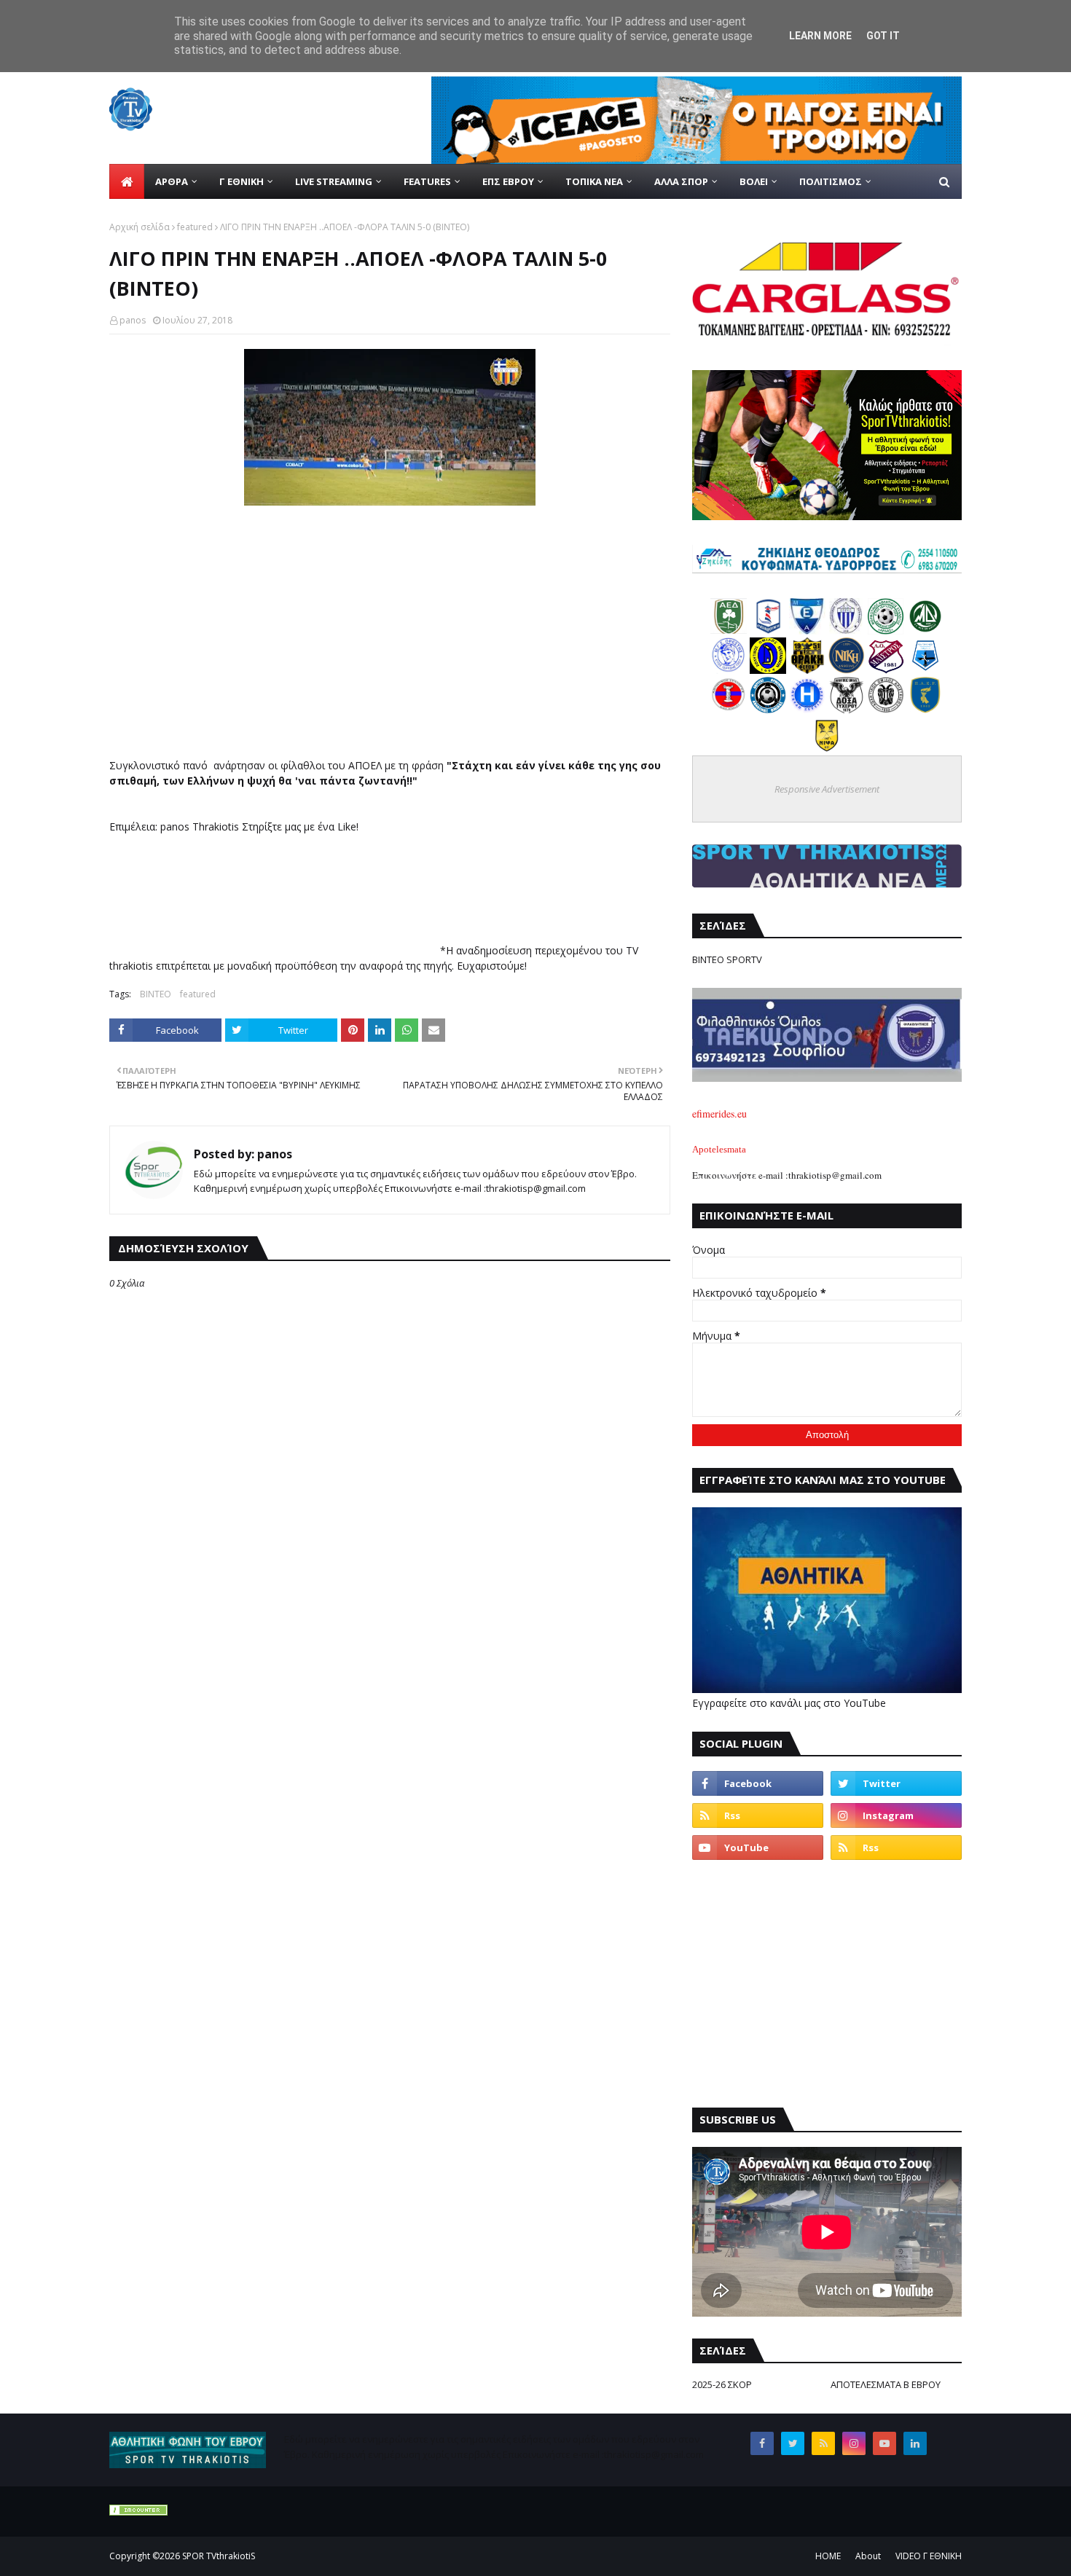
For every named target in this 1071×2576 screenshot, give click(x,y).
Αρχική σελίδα (140, 227)
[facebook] (758, 1783)
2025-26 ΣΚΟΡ (722, 2384)
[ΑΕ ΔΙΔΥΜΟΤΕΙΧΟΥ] (729, 631)
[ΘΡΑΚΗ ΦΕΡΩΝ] (807, 670)
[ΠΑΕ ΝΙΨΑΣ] (827, 749)
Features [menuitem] (427, 181)
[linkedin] (915, 2443)
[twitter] (896, 1783)
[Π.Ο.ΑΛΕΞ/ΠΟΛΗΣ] (768, 631)
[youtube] (758, 1847)
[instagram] (896, 1815)
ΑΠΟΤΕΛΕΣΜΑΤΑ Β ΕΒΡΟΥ (886, 2384)
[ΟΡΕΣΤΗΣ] (729, 670)
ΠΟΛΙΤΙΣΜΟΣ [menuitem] (831, 181)
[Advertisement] (827, 1984)
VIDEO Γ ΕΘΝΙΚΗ (929, 2556)
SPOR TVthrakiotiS (219, 2556)
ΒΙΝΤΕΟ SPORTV (727, 959)
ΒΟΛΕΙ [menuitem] (754, 181)
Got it (883, 36)
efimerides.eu (719, 1114)
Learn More (820, 36)
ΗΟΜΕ (828, 2556)
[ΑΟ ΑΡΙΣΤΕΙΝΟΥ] (886, 709)
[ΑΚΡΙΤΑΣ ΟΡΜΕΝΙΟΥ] (768, 709)
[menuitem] (127, 181)
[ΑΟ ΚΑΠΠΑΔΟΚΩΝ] (768, 670)
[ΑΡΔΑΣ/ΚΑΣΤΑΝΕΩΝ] (886, 631)
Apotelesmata (719, 1149)
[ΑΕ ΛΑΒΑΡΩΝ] (925, 670)
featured (195, 227)
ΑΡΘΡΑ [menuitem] (172, 181)
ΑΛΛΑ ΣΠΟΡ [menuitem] (681, 181)
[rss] (758, 1815)
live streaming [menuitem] (334, 181)
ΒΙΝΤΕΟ (156, 994)
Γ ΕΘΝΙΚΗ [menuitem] (242, 181)
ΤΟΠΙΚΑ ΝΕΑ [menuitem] (594, 181)
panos (133, 320)
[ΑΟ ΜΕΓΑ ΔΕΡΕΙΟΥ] (925, 631)
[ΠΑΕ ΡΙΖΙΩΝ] (925, 709)
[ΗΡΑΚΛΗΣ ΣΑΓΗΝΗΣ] (807, 709)
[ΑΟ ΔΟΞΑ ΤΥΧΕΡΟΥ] (847, 709)
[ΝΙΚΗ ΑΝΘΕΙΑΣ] (847, 670)
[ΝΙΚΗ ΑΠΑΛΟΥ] (729, 709)
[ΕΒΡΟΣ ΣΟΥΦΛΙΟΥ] (847, 631)
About (868, 2556)
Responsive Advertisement (827, 789)
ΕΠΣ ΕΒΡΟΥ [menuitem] (508, 181)
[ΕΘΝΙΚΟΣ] (807, 631)
